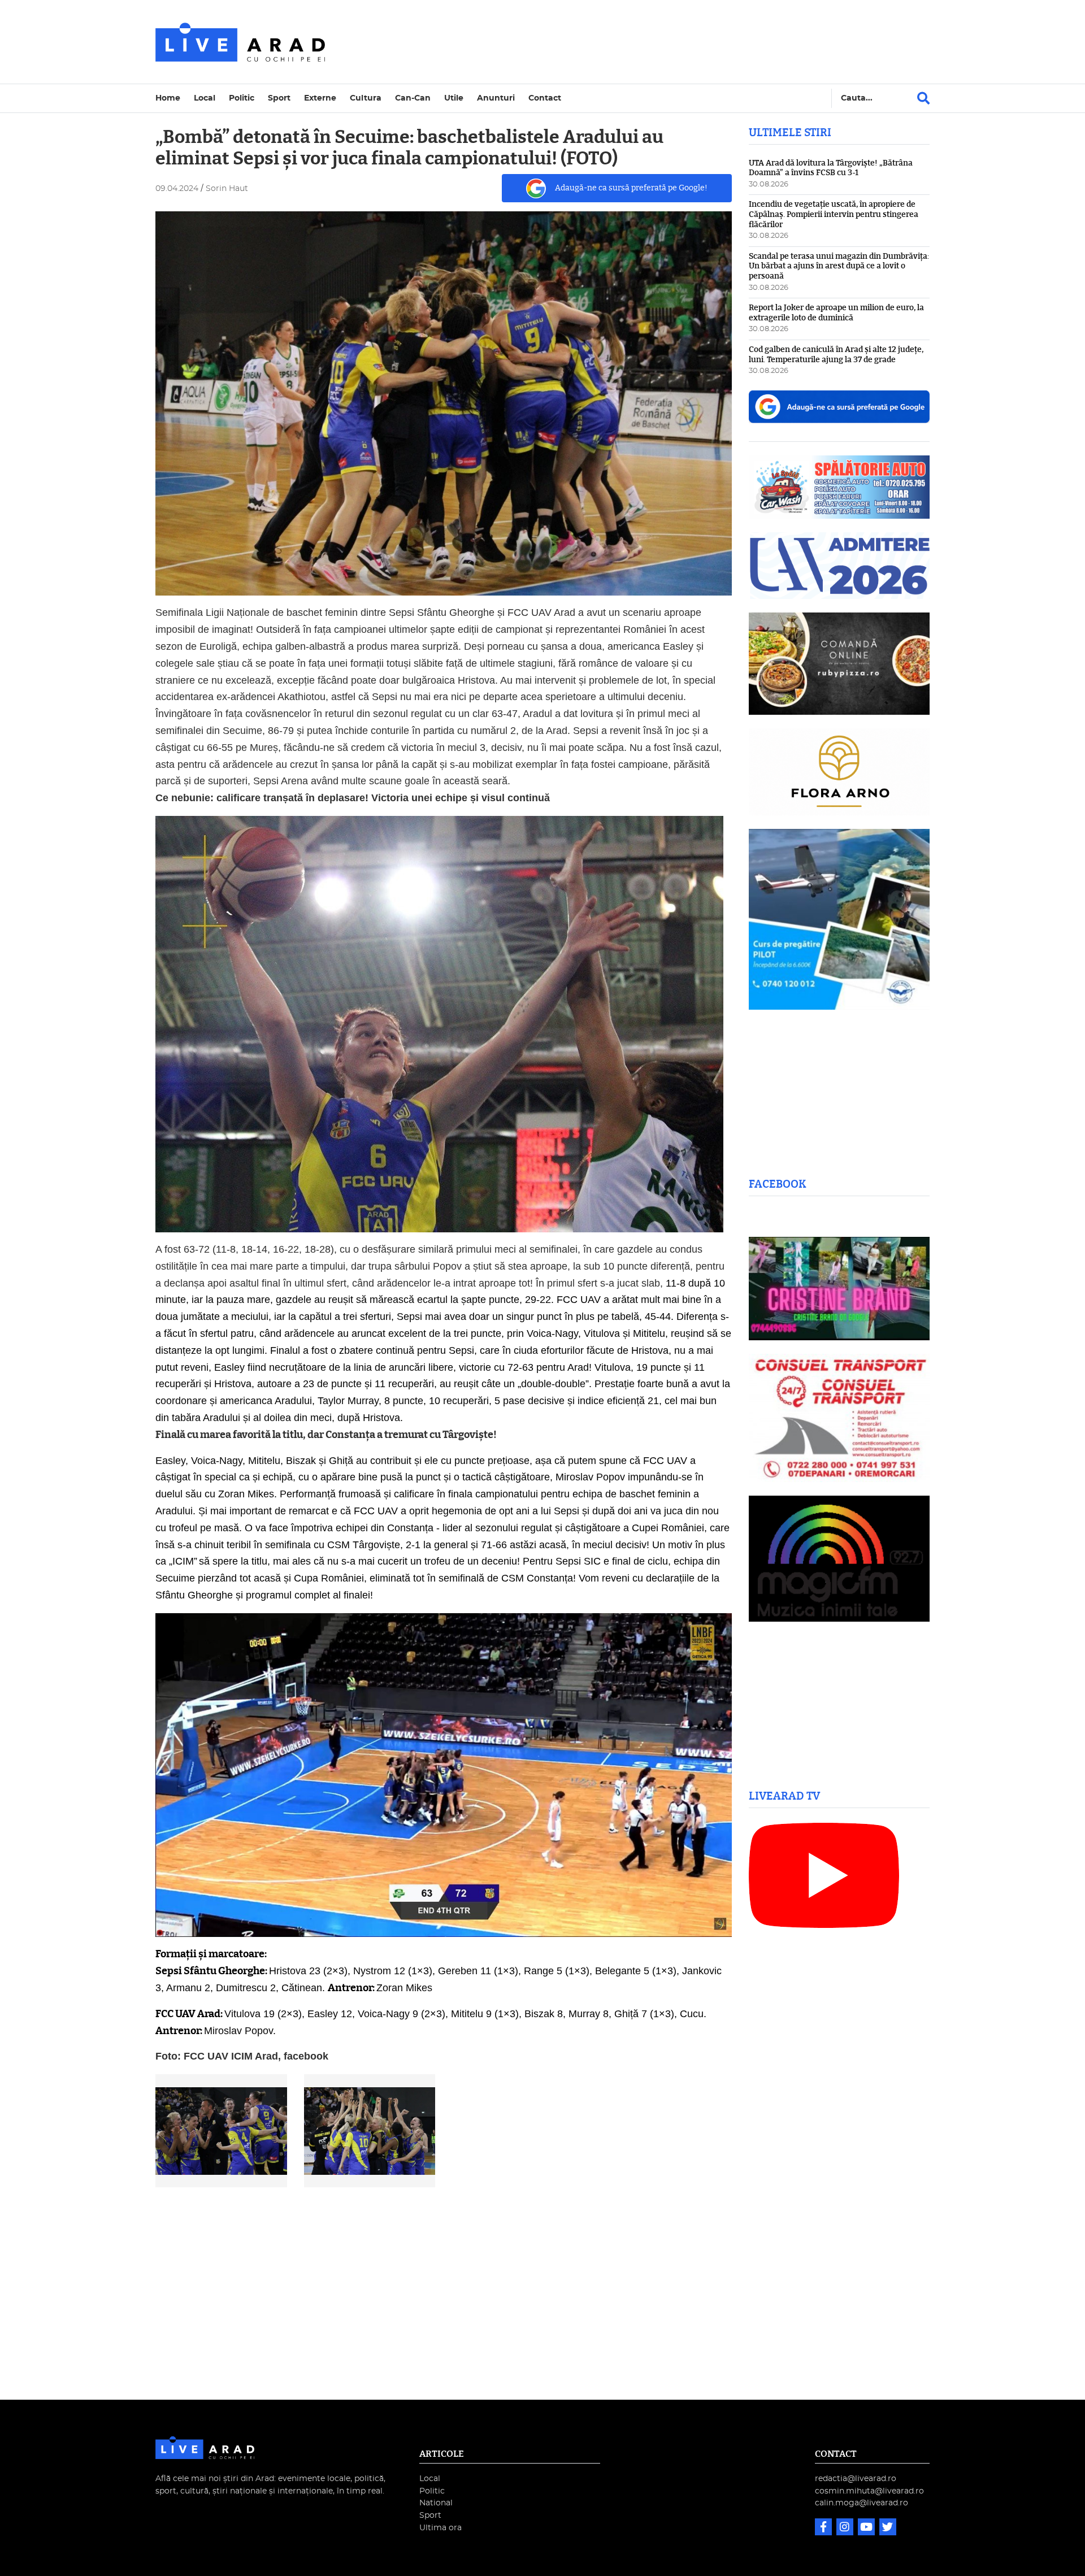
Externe (320, 98)
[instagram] (846, 2528)
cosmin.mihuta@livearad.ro (869, 2491)
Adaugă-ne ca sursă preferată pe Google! (631, 188)
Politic (242, 98)
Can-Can (413, 98)
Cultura (366, 98)
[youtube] (867, 2528)
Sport (279, 98)
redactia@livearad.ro (856, 2479)
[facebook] (824, 2528)
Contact (545, 98)
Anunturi (496, 98)
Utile (454, 98)
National (436, 2503)
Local (205, 98)
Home (168, 98)
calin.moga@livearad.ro (862, 2503)
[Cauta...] (923, 98)
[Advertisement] (641, 42)
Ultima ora (440, 2528)
